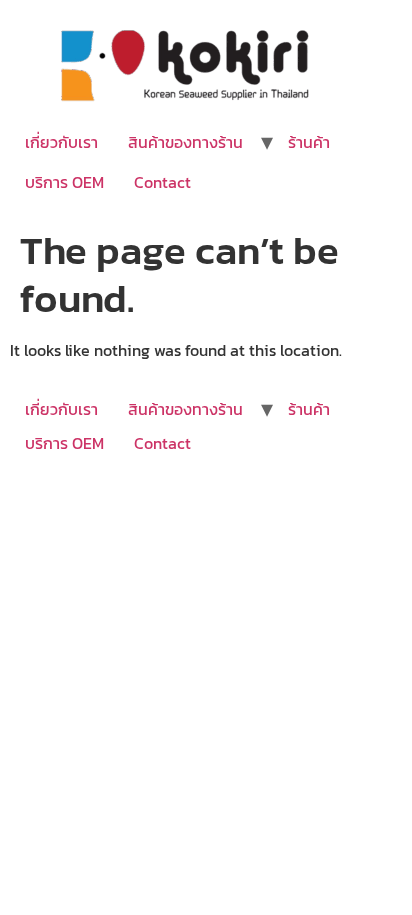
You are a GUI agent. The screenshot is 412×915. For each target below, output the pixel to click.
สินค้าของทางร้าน (185, 142)
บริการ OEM (64, 182)
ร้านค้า (309, 142)
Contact (162, 182)
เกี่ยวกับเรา (61, 142)
